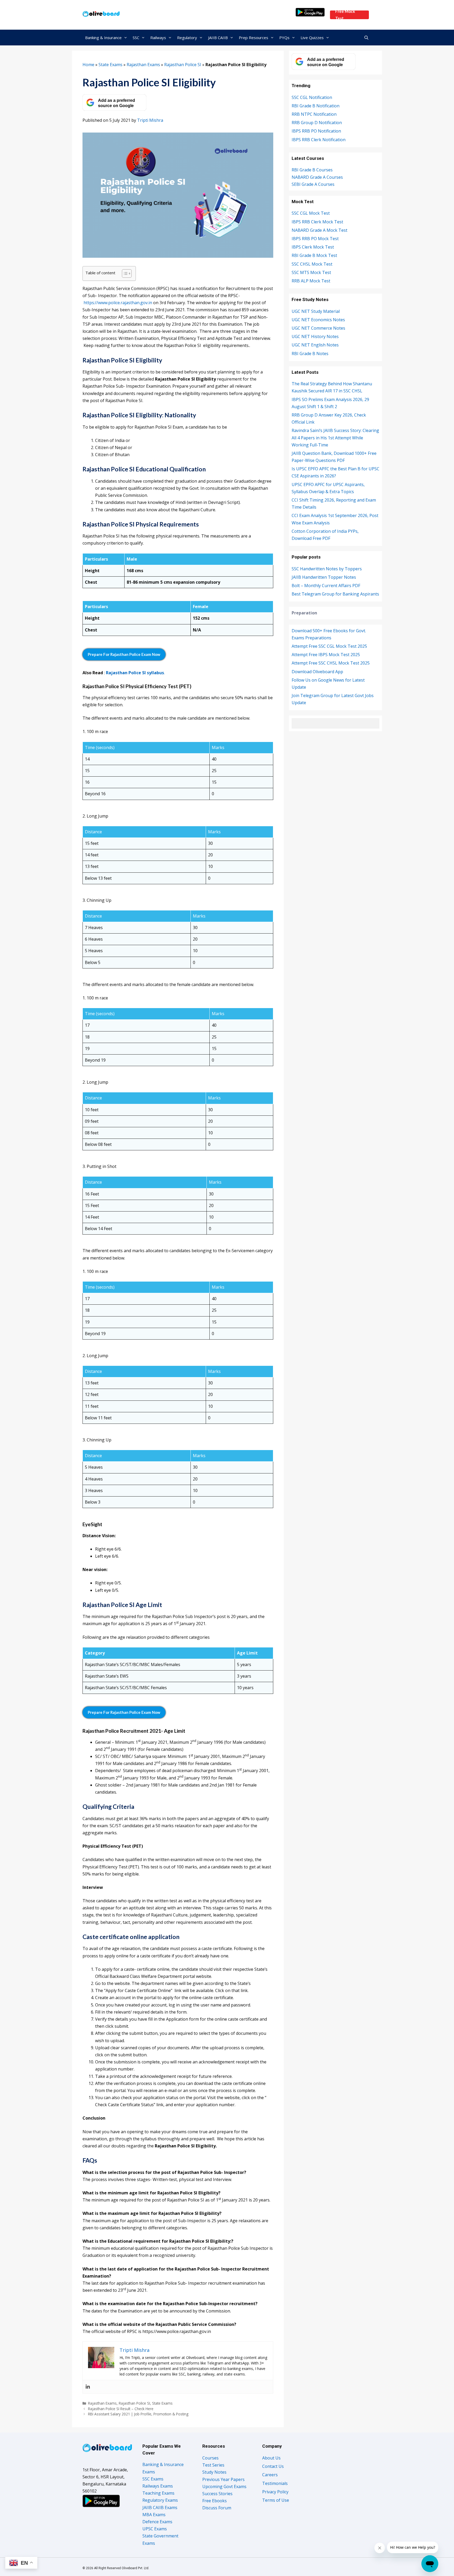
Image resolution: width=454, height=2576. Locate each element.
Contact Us (273, 2466)
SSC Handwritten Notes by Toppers (327, 569)
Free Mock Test (345, 15)
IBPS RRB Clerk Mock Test (317, 222)
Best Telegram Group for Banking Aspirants (335, 594)
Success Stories (217, 2494)
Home (88, 65)
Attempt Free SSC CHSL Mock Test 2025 (331, 663)
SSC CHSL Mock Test (312, 264)
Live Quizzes (312, 38)
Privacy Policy (275, 2492)
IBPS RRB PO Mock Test (315, 239)
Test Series (213, 2465)
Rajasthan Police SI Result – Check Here (121, 2409)
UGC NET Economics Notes (318, 320)
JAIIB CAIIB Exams (160, 2507)
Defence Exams (157, 2522)
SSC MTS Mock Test (311, 272)
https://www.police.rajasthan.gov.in (118, 303)
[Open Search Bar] (366, 38)
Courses (210, 2458)
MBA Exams (154, 2515)
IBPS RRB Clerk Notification (319, 140)
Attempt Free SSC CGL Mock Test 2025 (329, 646)
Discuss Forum (217, 2508)
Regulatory (187, 38)
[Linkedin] (88, 2387)
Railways (158, 38)
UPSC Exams (155, 2529)
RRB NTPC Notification (314, 114)
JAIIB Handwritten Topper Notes (324, 577)
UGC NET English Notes (315, 345)
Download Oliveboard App (317, 672)
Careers (270, 2475)
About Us (271, 2458)
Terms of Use (276, 2500)
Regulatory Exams (160, 2500)
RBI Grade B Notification (316, 106)
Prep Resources (254, 38)
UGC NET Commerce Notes (318, 328)
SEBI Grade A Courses (313, 184)
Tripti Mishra (150, 120)
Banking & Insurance (103, 38)
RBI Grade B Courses (312, 170)
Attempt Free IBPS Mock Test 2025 (326, 655)
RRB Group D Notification (317, 123)
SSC (136, 38)
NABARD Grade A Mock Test (319, 230)
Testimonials (275, 2483)
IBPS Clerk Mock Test (313, 247)
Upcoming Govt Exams (224, 2487)
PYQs (284, 38)
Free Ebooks (215, 2501)
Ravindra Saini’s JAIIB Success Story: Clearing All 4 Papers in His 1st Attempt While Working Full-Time (335, 438)
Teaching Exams (158, 2493)
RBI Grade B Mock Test (314, 255)
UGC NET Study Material (316, 311)
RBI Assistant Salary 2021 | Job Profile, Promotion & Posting (138, 2414)
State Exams (110, 65)
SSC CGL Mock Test (311, 213)
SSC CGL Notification (312, 97)
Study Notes (214, 2472)
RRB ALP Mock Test (311, 281)
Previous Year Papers (223, 2479)
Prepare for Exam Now (124, 654)
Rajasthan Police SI (183, 65)
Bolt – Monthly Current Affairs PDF (326, 586)
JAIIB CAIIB (218, 38)
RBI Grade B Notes (310, 354)
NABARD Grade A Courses (317, 177)
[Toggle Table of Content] (124, 273)
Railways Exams (158, 2486)
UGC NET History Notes (315, 336)
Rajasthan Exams (143, 65)
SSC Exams (153, 2479)
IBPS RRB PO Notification (316, 131)
